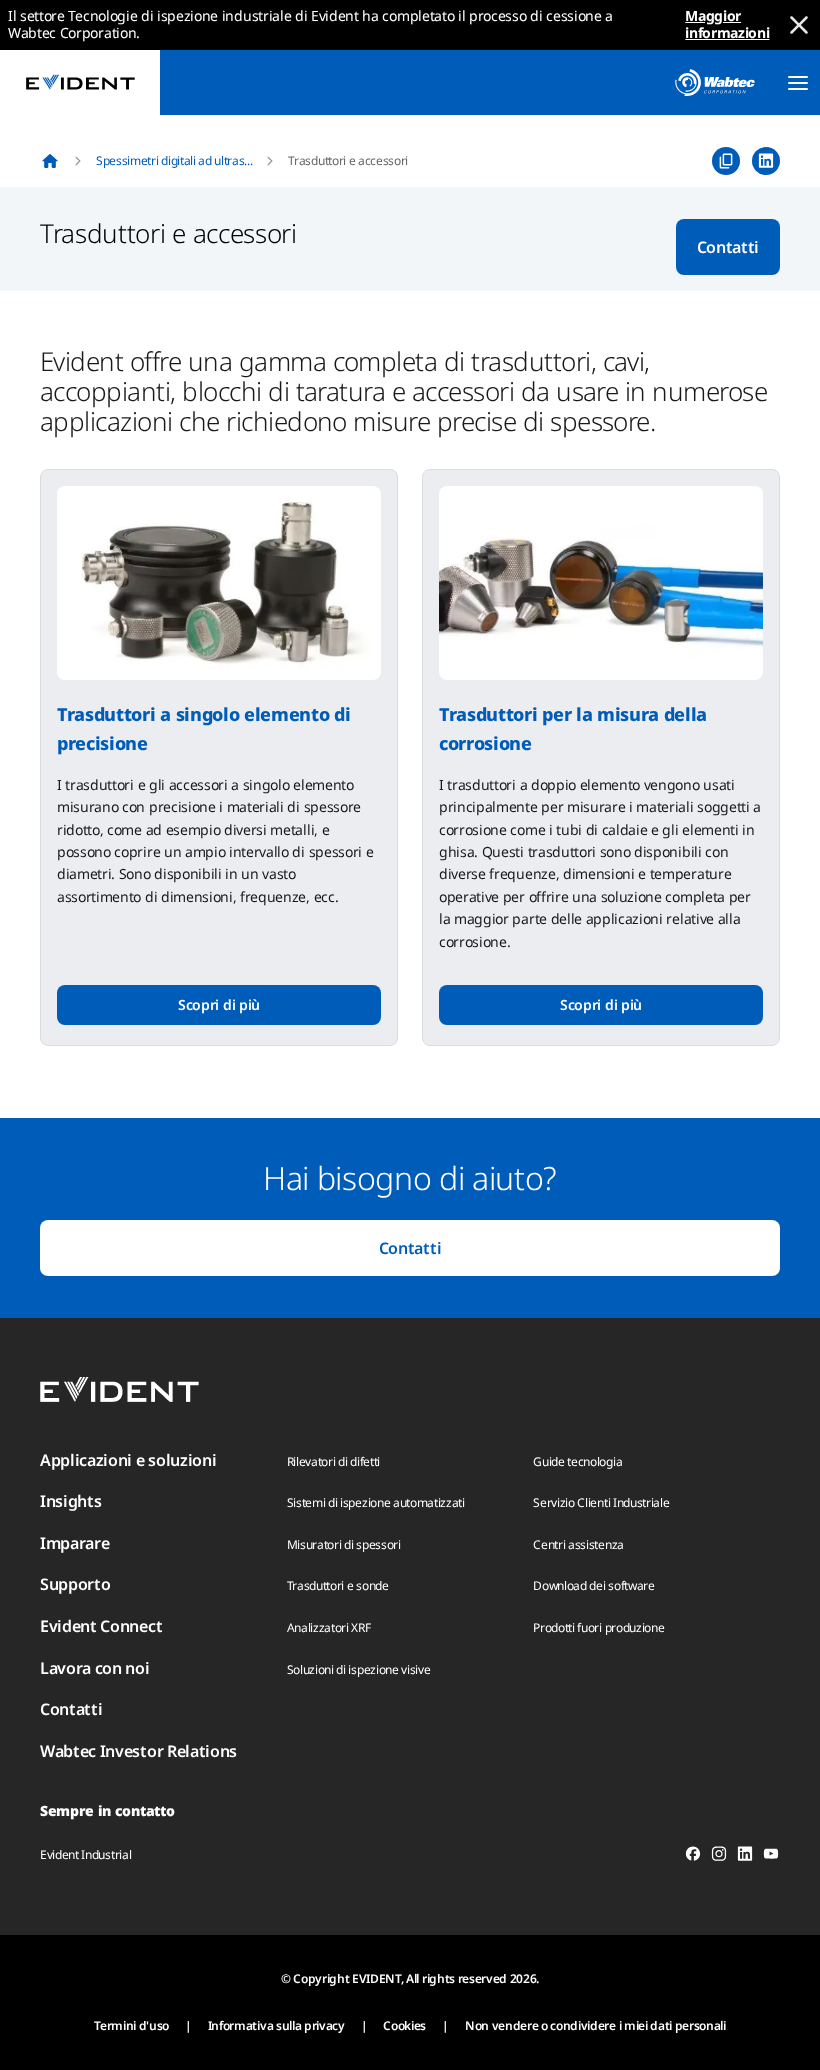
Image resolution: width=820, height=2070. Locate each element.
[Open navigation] (798, 83)
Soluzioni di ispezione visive (359, 1669)
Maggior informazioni (727, 24)
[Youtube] (771, 1857)
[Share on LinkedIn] (766, 161)
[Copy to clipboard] (726, 161)
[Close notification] (799, 25)
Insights (70, 1501)
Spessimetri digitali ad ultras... (174, 160)
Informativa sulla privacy (276, 2025)
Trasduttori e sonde (338, 1585)
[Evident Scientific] (80, 82)
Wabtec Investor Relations (138, 1751)
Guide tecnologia (577, 1461)
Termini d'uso (131, 2025)
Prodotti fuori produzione (598, 1627)
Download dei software (593, 1585)
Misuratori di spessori (344, 1544)
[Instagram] (719, 1857)
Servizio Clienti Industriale (601, 1502)
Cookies (404, 2025)
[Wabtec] (715, 82)
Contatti (728, 247)
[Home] (50, 161)
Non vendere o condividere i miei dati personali (595, 2025)
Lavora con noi (95, 1668)
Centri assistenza (578, 1544)
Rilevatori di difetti (333, 1461)
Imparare (74, 1543)
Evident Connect (101, 1626)
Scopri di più (219, 1004)
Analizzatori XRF (329, 1627)
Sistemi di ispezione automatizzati (376, 1502)
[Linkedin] (745, 1857)
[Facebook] (693, 1857)
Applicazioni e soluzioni (128, 1460)
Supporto (75, 1584)
